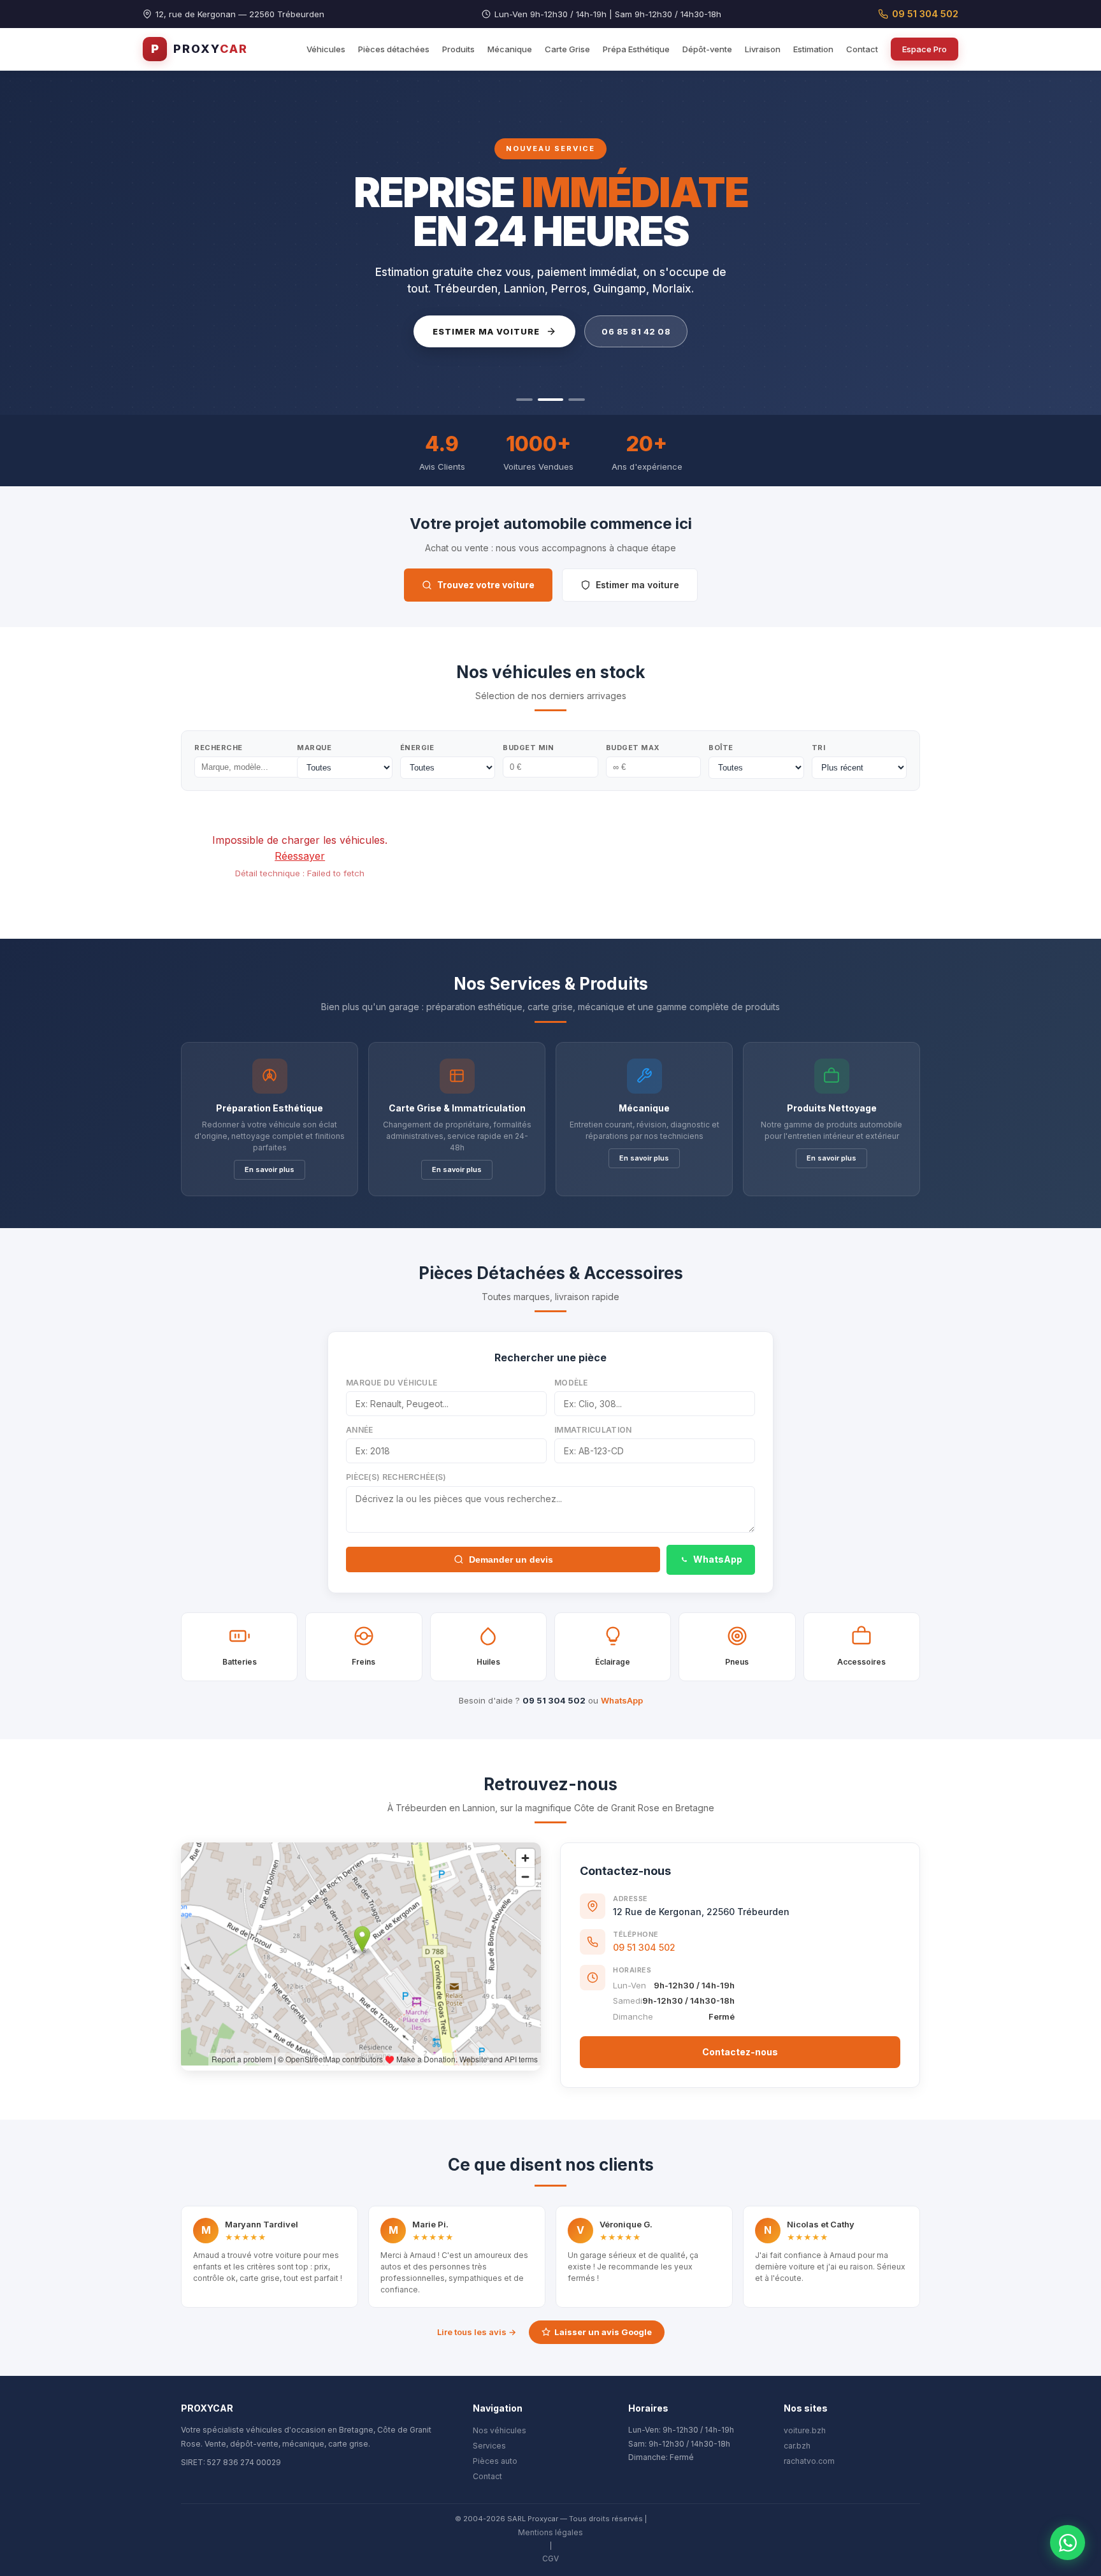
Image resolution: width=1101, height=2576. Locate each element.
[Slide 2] (546, 400)
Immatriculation (593, 1430)
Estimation (813, 49)
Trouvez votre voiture (486, 585)
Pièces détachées (394, 49)
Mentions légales (550, 2532)
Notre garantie (620, 331)
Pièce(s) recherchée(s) (396, 1477)
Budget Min (528, 748)
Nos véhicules (500, 2430)
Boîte (721, 748)
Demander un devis (511, 1559)
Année (360, 1430)
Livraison (763, 49)
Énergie (417, 748)
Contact (862, 49)
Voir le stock (480, 331)
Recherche (219, 748)
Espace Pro (925, 49)
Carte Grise (567, 49)
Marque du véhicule (392, 1383)
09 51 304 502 (925, 14)
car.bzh (797, 2446)
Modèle (571, 1383)
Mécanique (510, 49)
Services (489, 2446)
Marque (314, 748)
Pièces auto (495, 2461)
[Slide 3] (572, 400)
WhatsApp (718, 1559)
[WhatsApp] (1068, 2543)
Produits (458, 49)
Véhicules (326, 49)
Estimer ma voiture (637, 585)
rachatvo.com (809, 2461)
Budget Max (633, 748)
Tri (819, 748)
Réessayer (300, 856)
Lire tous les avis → (477, 2332)
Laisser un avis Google (603, 2332)
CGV (550, 2558)
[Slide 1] (524, 400)
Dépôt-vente (707, 49)
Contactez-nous (740, 2052)
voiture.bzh (805, 2430)
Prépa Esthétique (636, 49)
